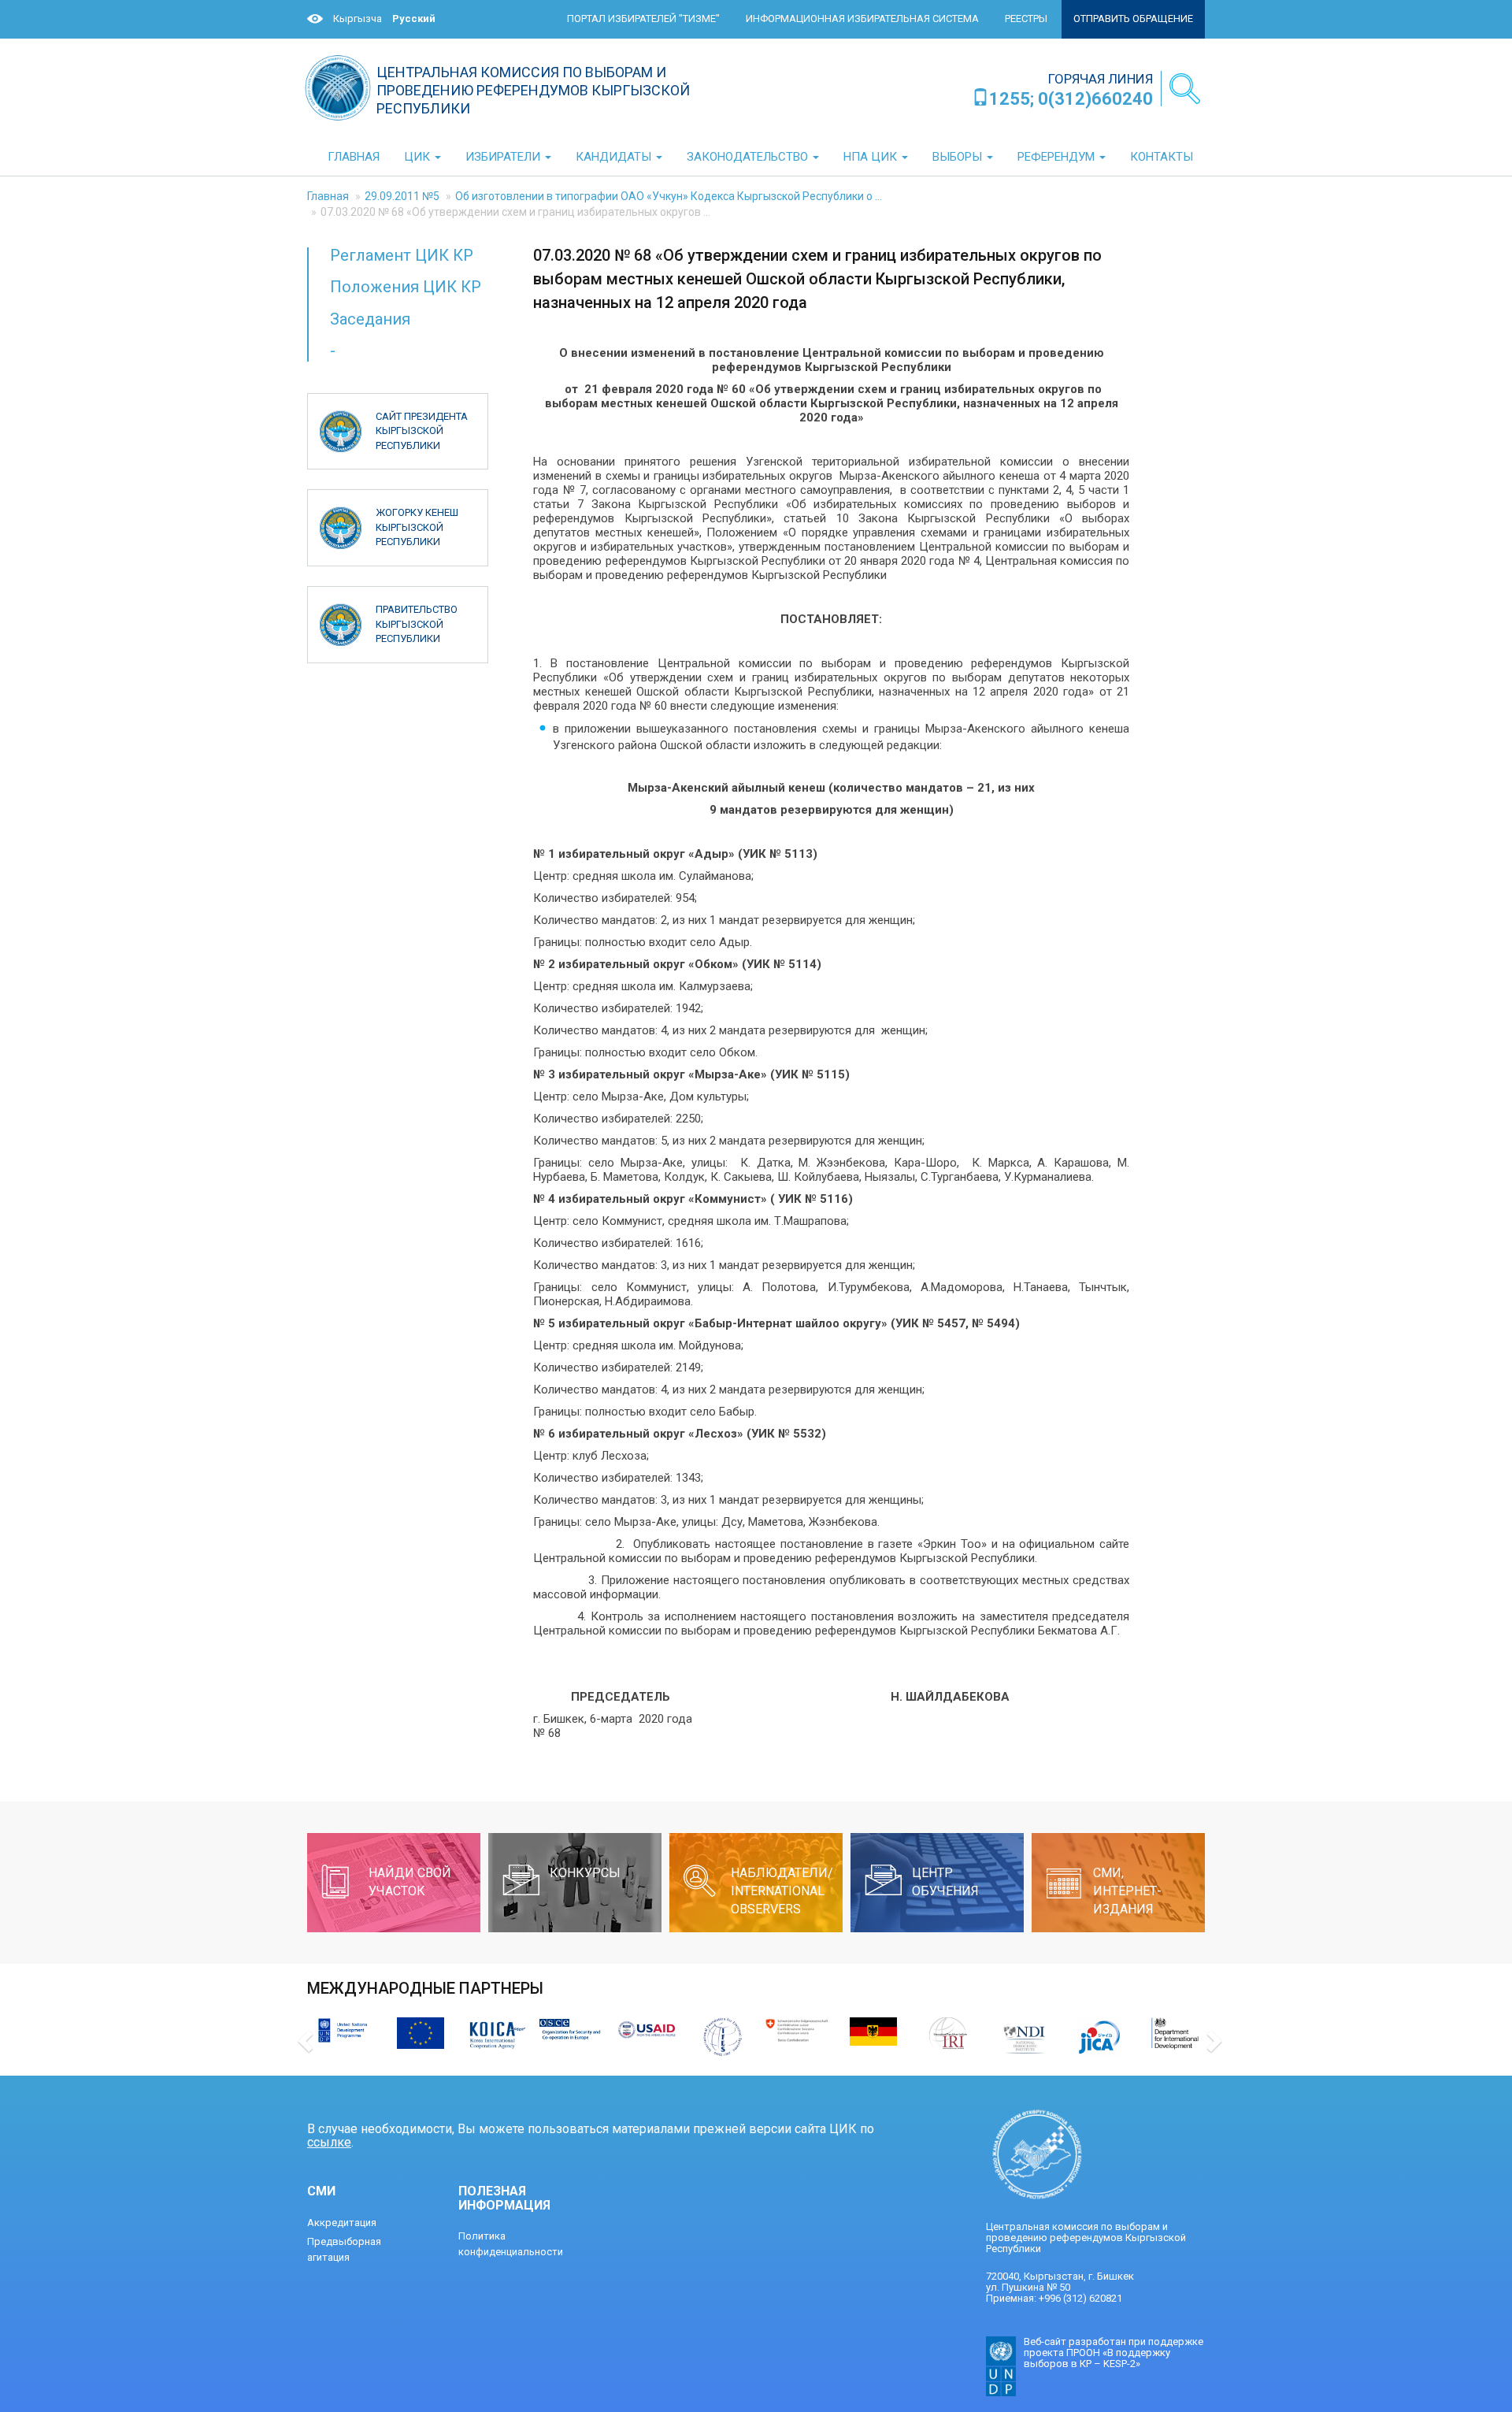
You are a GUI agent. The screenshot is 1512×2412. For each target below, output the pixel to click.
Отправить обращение (1133, 19)
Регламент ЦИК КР (402, 255)
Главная (328, 196)
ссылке (329, 2142)
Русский (414, 19)
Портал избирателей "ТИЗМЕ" (643, 19)
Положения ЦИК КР (406, 287)
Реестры (1026, 19)
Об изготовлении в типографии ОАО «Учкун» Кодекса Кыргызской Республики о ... (669, 196)
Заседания (370, 319)
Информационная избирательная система (862, 19)
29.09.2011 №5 (402, 196)
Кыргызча (358, 19)
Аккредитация (342, 2223)
